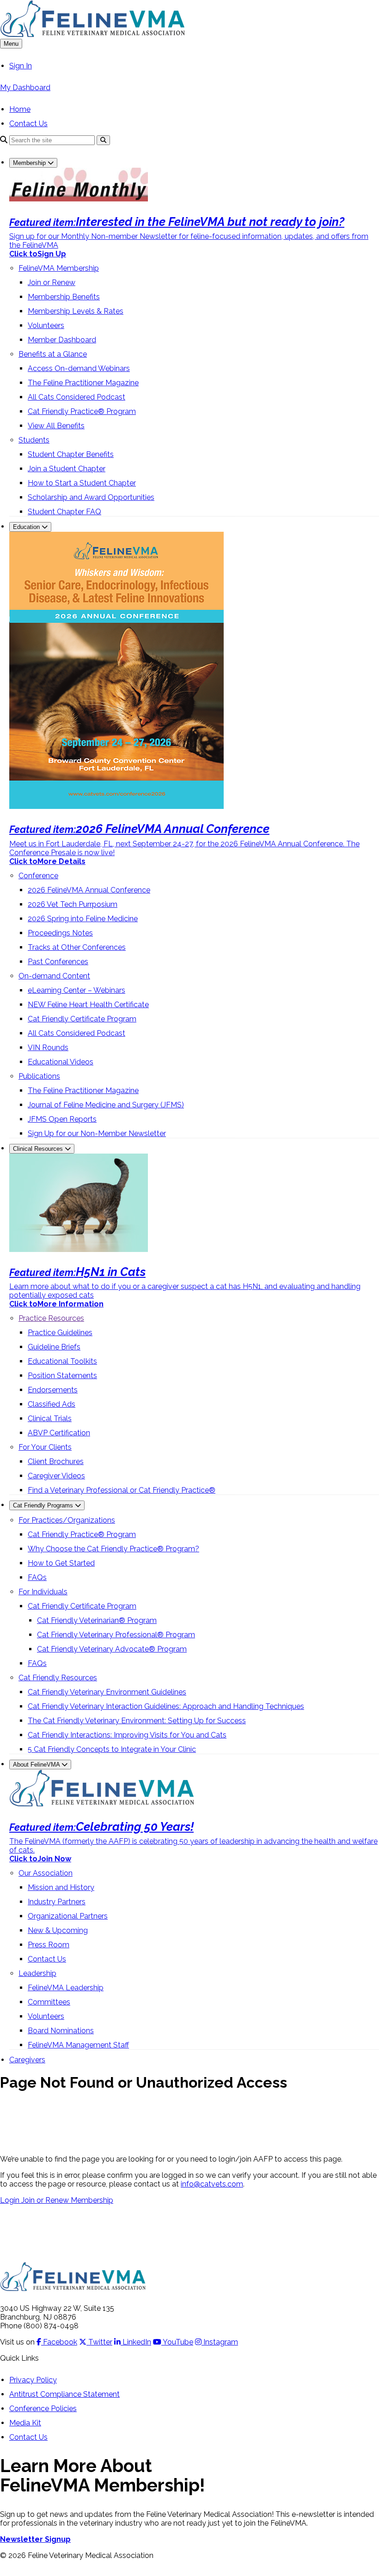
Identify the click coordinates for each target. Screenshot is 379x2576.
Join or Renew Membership (67, 2200)
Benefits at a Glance (53, 354)
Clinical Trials (50, 1419)
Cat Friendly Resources (58, 1678)
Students (34, 440)
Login (11, 2200)
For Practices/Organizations (67, 1520)
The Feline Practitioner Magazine (83, 383)
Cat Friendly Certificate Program (82, 1019)
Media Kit (25, 2423)
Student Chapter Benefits (71, 454)
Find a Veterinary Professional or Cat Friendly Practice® (122, 1490)
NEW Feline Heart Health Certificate (88, 1005)
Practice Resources (51, 1318)
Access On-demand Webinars (79, 368)
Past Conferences (58, 962)
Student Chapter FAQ (64, 512)
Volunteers (46, 325)
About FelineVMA (37, 1765)
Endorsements (53, 1390)
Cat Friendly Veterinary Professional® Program (116, 1635)
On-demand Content (54, 976)
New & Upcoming (58, 1930)
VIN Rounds (48, 1048)
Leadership (37, 1973)
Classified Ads (52, 1404)
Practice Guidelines (60, 1333)
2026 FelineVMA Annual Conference (89, 890)
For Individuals (43, 1592)
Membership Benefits (64, 297)
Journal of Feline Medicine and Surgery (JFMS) (106, 1105)
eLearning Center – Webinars (76, 990)
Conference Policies (43, 2409)
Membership (30, 163)
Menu (11, 44)
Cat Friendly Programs (44, 1505)
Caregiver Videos (56, 1476)
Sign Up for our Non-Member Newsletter (97, 1133)
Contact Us (28, 124)
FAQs (37, 1577)
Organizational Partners (68, 1916)
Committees (49, 2002)
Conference (38, 876)
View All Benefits (56, 426)
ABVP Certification (59, 1433)
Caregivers (27, 2060)
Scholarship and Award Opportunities (91, 497)
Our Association (46, 1873)
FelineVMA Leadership (66, 1988)
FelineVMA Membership (59, 268)
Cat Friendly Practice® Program (82, 411)
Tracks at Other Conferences (77, 947)
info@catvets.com (212, 2184)
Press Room (49, 1945)
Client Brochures (56, 1461)
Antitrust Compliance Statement (64, 2394)
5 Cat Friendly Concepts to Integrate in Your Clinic (112, 1749)
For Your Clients (45, 1447)
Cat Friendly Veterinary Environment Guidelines (107, 1692)
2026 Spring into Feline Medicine (83, 919)
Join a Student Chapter (67, 469)
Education (27, 527)
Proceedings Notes (60, 933)
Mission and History (61, 1887)
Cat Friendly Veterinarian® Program (97, 1620)
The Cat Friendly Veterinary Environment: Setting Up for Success (137, 1721)
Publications (39, 1076)
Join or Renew (52, 283)
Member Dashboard (62, 340)
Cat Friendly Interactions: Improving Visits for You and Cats (127, 1735)
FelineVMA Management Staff (78, 2045)
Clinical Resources (39, 1149)
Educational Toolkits (62, 1361)
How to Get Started (61, 1563)
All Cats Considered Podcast (76, 397)
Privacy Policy (33, 2380)
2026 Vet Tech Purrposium (73, 904)
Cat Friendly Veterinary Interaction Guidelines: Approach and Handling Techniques (166, 1706)
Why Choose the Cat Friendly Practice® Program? (113, 1549)
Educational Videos (61, 1062)
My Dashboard (25, 88)
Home (20, 109)
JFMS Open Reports (62, 1119)
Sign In (21, 66)
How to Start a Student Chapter (82, 483)
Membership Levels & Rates (76, 311)
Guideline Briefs (54, 1347)
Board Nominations (61, 2031)
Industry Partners (57, 1902)
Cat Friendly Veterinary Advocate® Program (112, 1649)
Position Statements (62, 1376)
